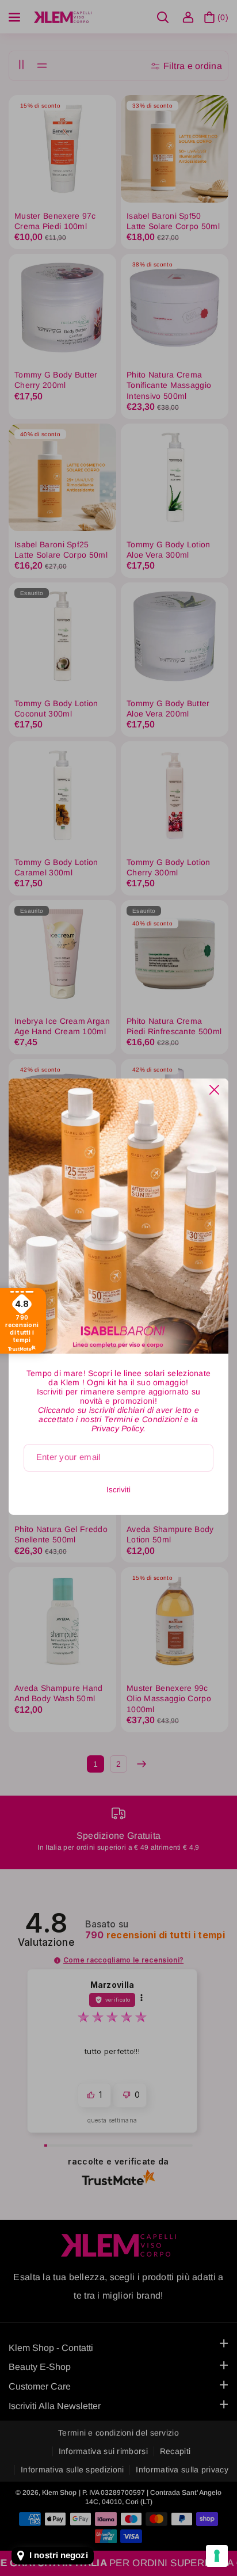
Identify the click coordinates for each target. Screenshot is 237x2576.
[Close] (214, 1090)
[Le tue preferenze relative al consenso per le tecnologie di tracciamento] (217, 2556)
